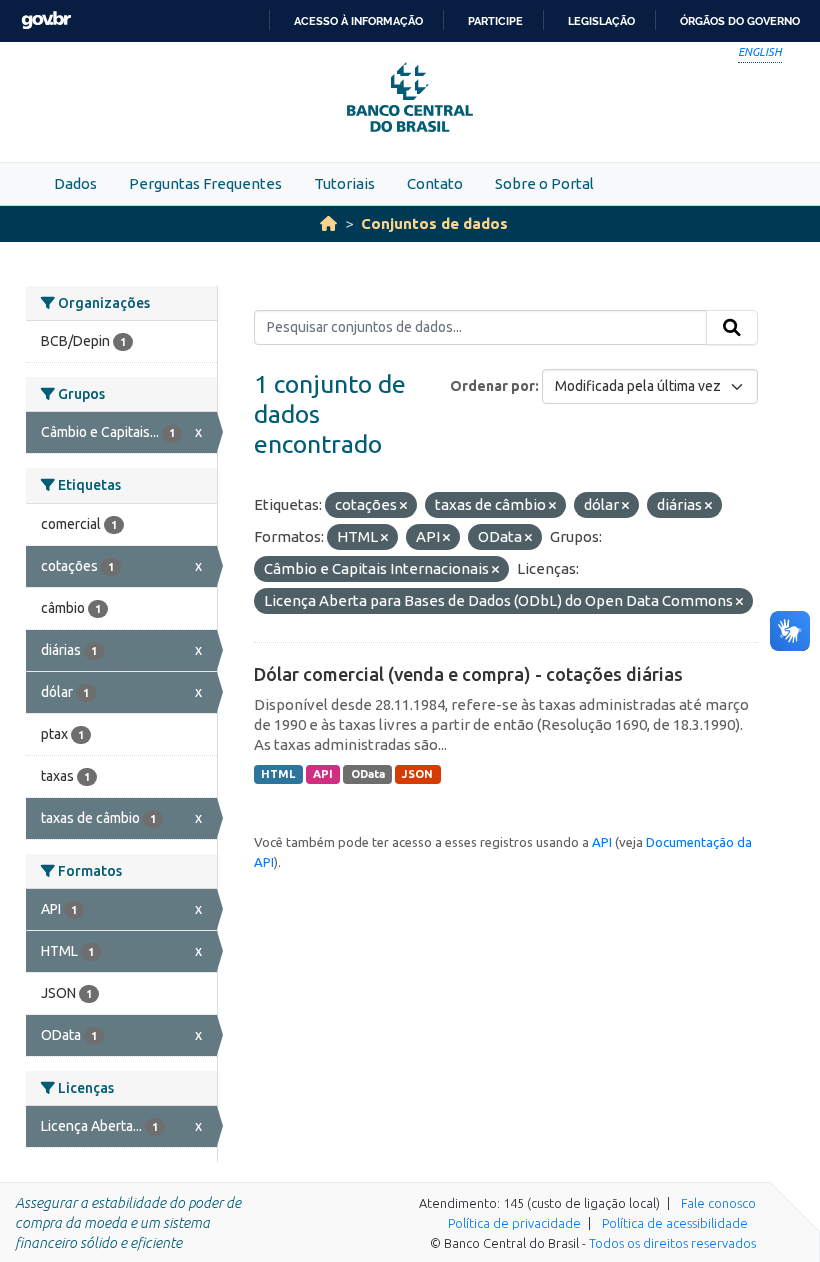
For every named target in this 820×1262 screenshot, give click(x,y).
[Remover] (403, 506)
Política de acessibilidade (675, 1223)
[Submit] (732, 328)
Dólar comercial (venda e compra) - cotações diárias (468, 674)
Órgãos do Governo (740, 21)
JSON (417, 774)
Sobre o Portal (544, 183)
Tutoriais (344, 183)
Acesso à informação (358, 21)
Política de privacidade (514, 1223)
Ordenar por (492, 386)
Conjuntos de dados (434, 223)
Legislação (601, 21)
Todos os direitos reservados (672, 1243)
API (323, 774)
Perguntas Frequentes (205, 183)
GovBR (46, 20)
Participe (495, 21)
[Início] (328, 223)
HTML (278, 774)
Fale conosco (718, 1203)
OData (368, 774)
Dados (75, 183)
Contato (435, 183)
